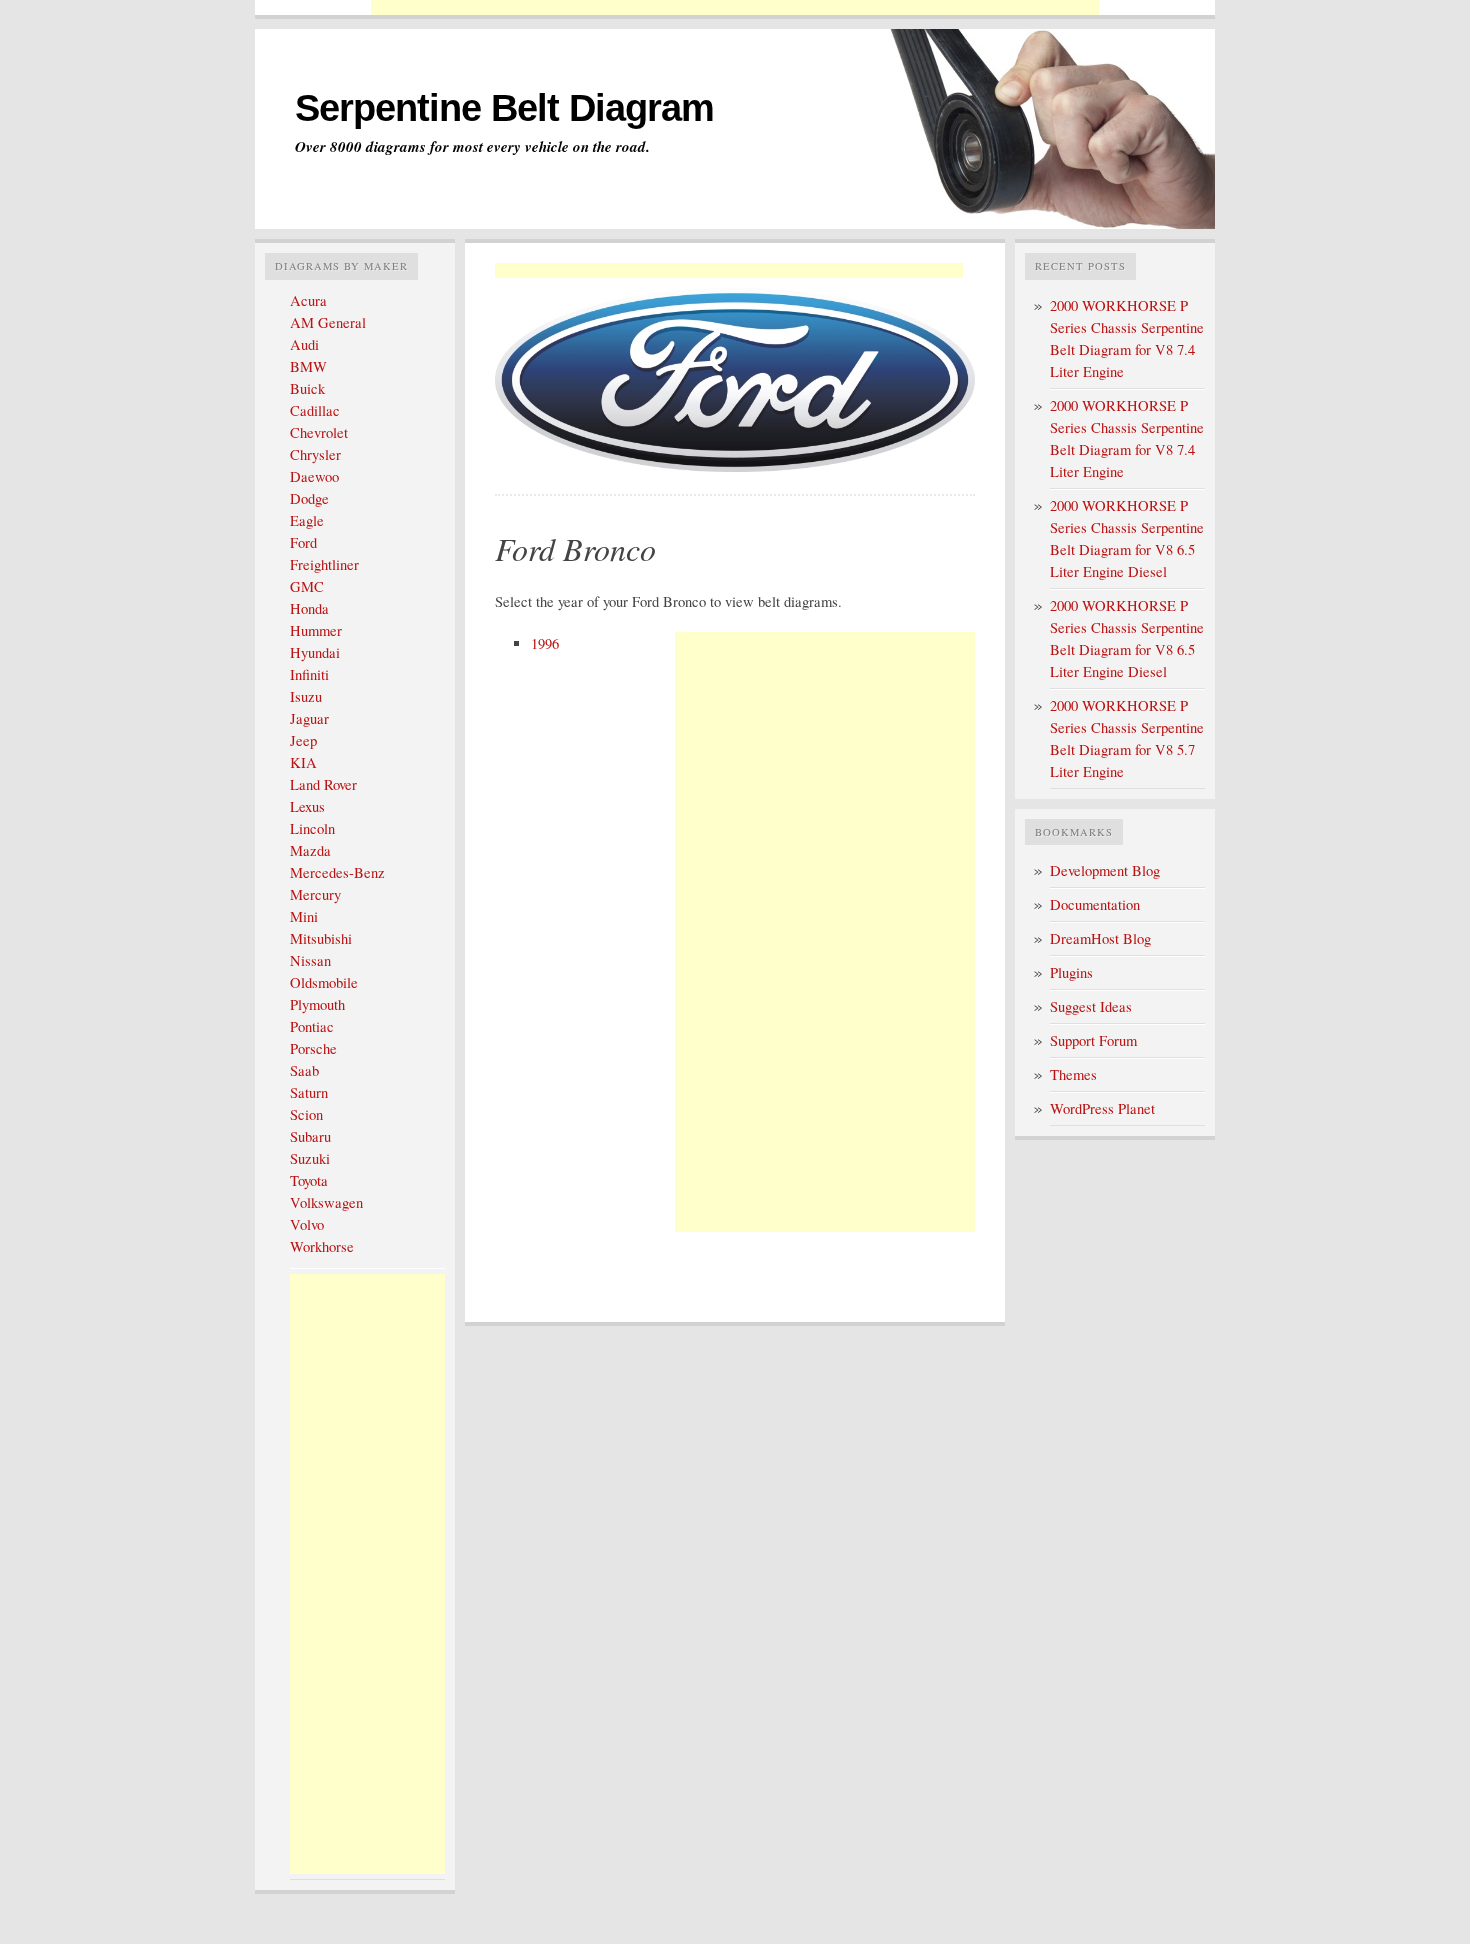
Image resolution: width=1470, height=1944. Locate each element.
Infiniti (309, 674)
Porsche (313, 1048)
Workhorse (322, 1246)
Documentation (1095, 904)
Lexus (307, 806)
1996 (545, 643)
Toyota (309, 1180)
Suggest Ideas (1091, 1006)
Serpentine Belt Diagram (504, 108)
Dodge (309, 498)
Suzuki (310, 1158)
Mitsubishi (321, 938)
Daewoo (314, 476)
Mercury (315, 894)
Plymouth (317, 1004)
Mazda (310, 850)
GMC (307, 586)
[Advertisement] (735, 7)
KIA (303, 762)
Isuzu (306, 696)
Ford (303, 542)
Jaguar (309, 718)
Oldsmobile (324, 982)
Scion (306, 1114)
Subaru (310, 1136)
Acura (308, 300)
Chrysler (315, 454)
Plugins (1071, 972)
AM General (328, 322)
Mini (304, 916)
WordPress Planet (1102, 1108)
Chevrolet (319, 432)
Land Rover (323, 784)
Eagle (307, 520)
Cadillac (315, 410)
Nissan (310, 960)
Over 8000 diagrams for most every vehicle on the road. (472, 147)
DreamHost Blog (1100, 938)
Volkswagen (326, 1202)
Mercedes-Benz (337, 872)
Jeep (303, 740)
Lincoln (312, 828)
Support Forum (1093, 1040)
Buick (307, 388)
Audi (304, 344)
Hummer (316, 630)
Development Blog (1105, 870)
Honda (309, 608)
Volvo (307, 1224)
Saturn (309, 1092)
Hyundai (315, 652)
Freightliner (324, 564)
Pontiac (312, 1026)
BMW (308, 366)
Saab (304, 1070)
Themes (1073, 1074)
